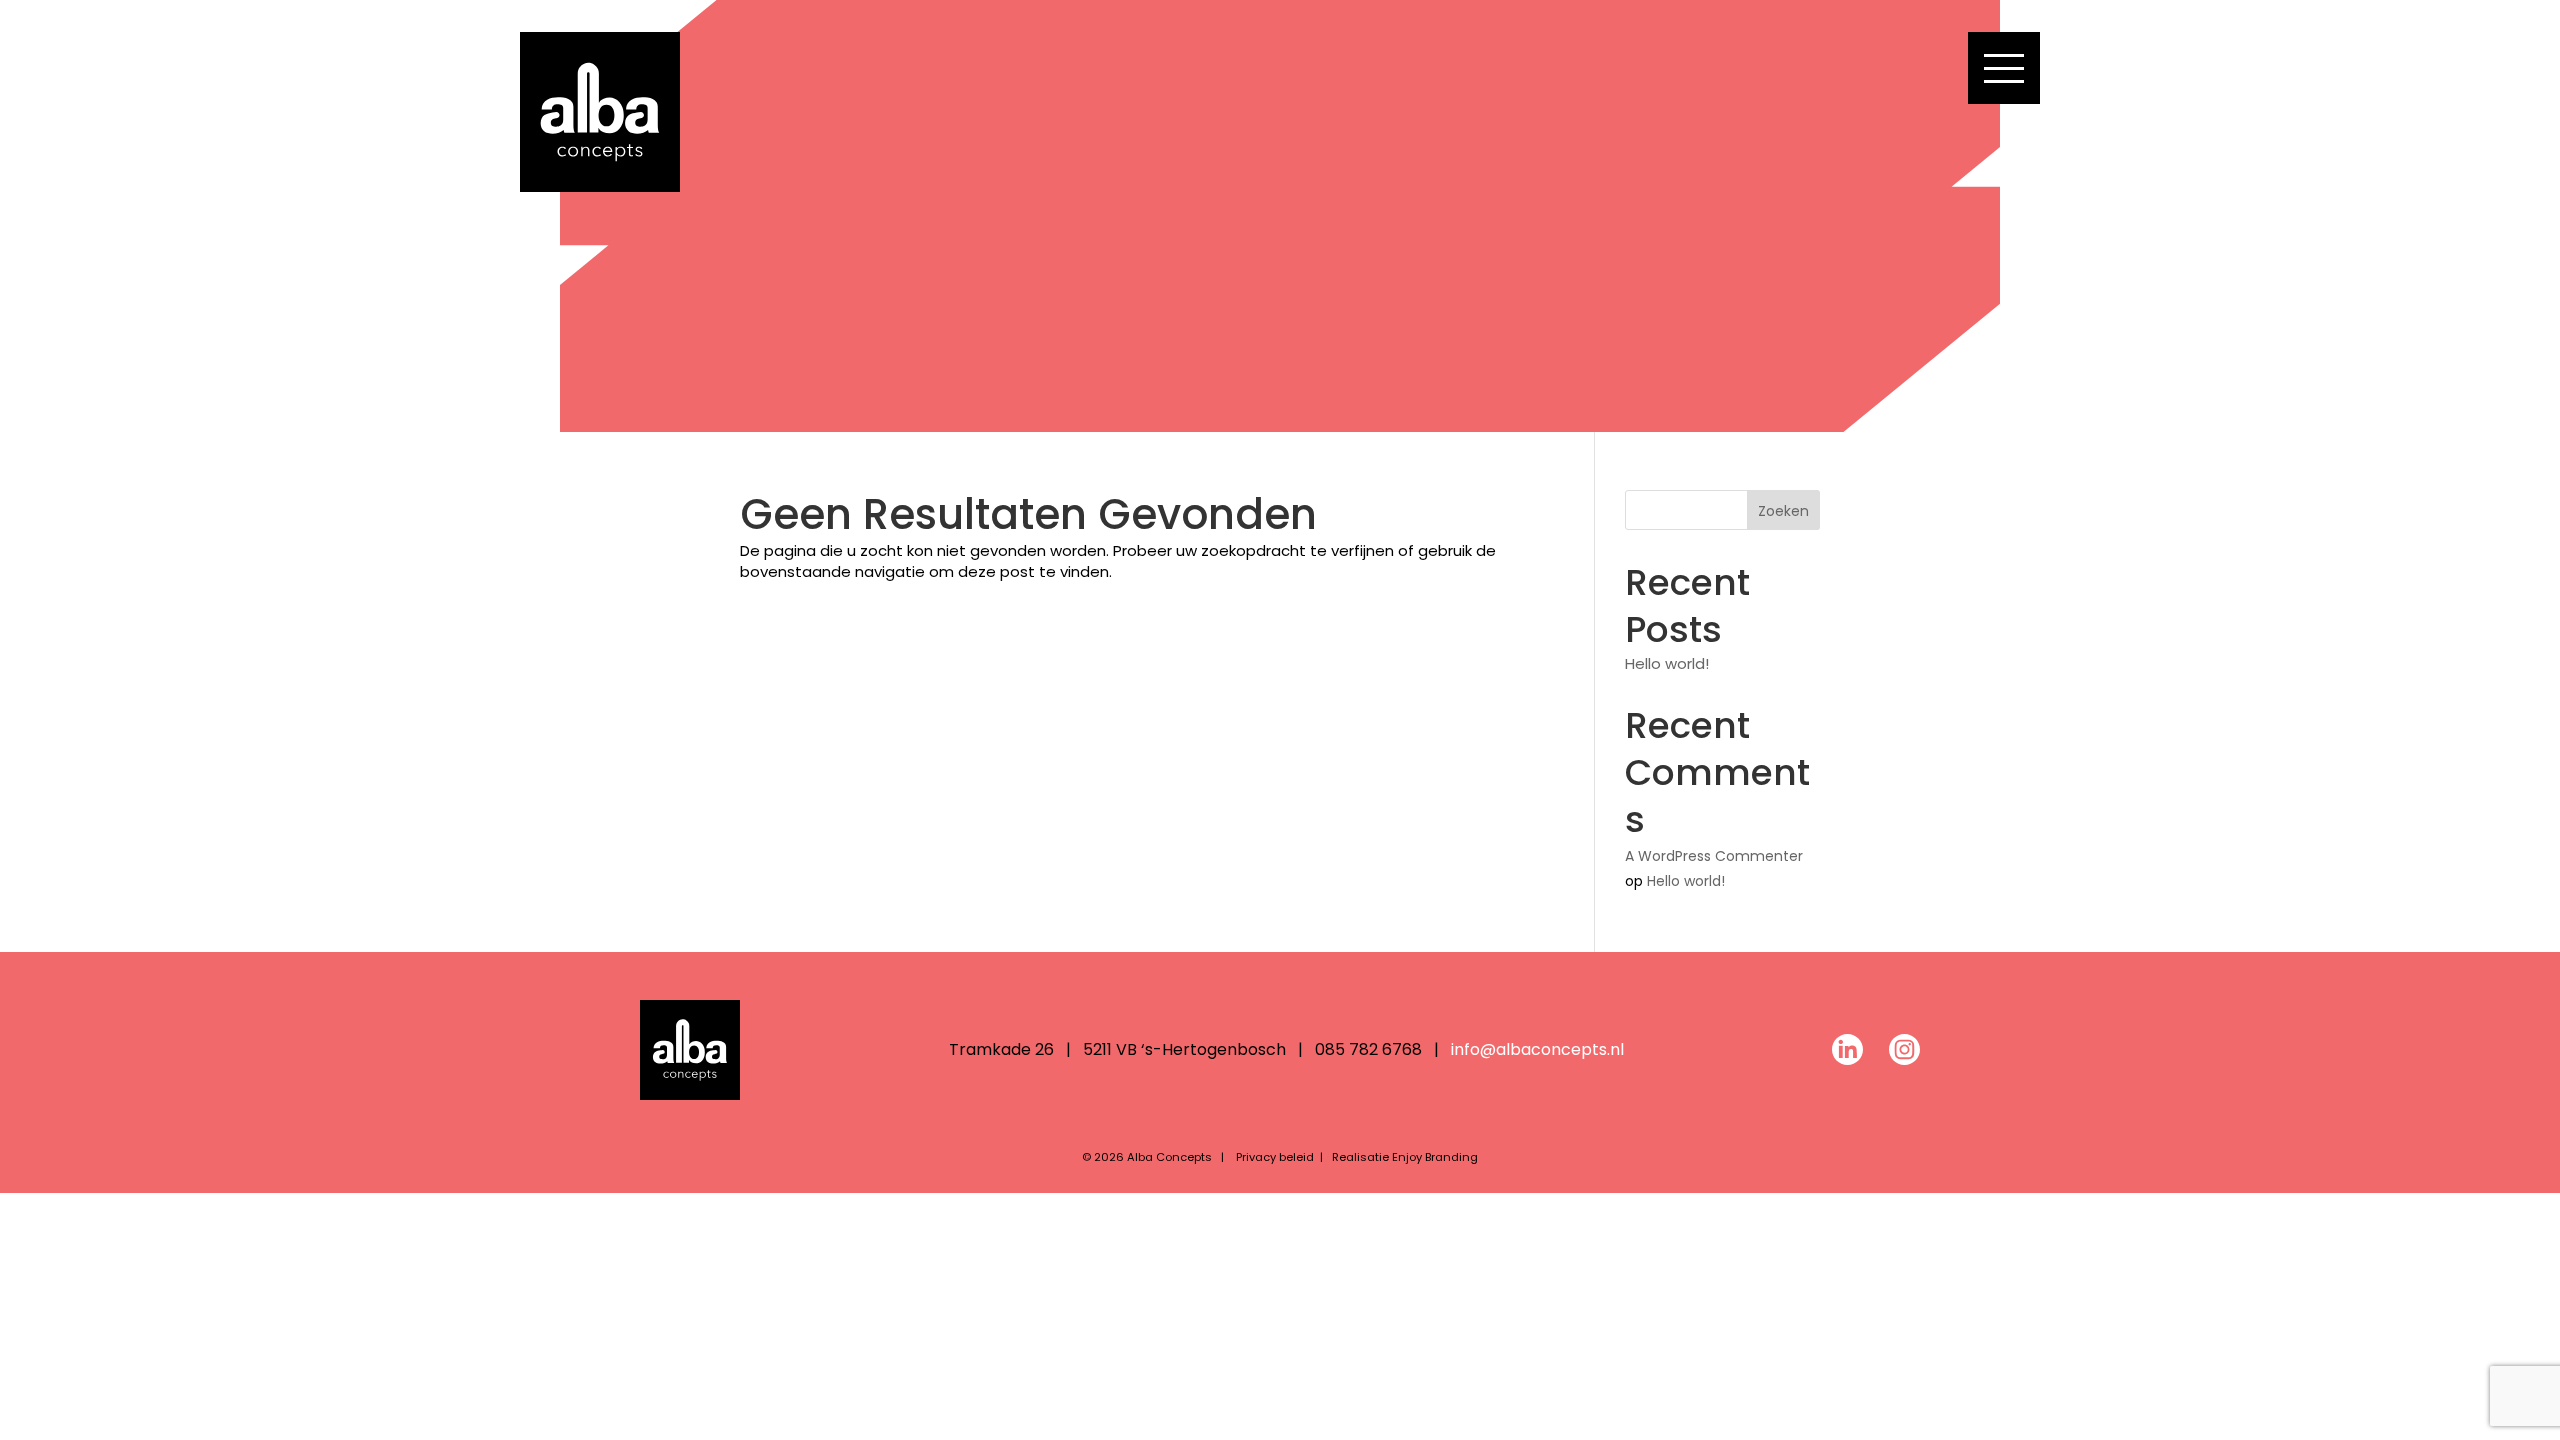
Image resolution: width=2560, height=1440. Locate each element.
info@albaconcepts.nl (1537, 1049)
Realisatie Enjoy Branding (1405, 1157)
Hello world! (1667, 663)
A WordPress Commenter (1714, 856)
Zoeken (1783, 511)
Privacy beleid (1275, 1157)
